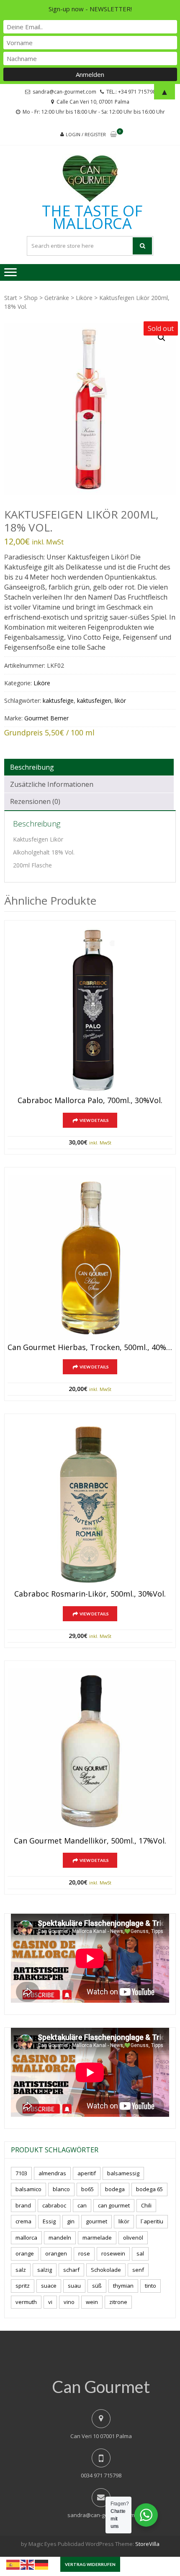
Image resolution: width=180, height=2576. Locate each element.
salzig (45, 2270)
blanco (61, 2189)
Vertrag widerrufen (90, 2564)
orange (25, 2253)
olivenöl (133, 2238)
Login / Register (86, 134)
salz (21, 2270)
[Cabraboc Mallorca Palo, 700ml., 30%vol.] (90, 1010)
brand (23, 2205)
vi (50, 2302)
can (82, 2205)
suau (74, 2286)
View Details (94, 1120)
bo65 (87, 2189)
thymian (123, 2286)
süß (97, 2286)
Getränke (57, 298)
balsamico (28, 2189)
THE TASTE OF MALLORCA (92, 217)
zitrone (118, 2302)
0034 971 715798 (101, 2475)
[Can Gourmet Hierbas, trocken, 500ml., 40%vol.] (90, 1257)
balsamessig (123, 2173)
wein (92, 2302)
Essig (49, 2221)
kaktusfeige (58, 701)
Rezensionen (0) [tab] (35, 801)
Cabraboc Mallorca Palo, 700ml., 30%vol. (90, 1101)
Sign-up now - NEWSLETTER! (90, 9)
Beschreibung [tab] (32, 767)
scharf (71, 2270)
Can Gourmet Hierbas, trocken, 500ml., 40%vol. (90, 1348)
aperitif (87, 2173)
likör (120, 701)
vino (69, 2302)
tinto (150, 2286)
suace (49, 2286)
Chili (146, 2205)
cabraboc (54, 2205)
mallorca (26, 2238)
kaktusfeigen (94, 701)
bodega (115, 2189)
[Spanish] (13, 2564)
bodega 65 (149, 2189)
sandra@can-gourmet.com (101, 2515)
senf (138, 2270)
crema (23, 2221)
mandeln (60, 2238)
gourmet (96, 2221)
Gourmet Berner (46, 718)
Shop (31, 298)
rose (84, 2253)
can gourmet (114, 2205)
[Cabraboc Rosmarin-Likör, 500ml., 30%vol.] (90, 1504)
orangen (56, 2253)
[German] (42, 2564)
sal (140, 2253)
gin (71, 2221)
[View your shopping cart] (113, 135)
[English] (28, 2564)
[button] (162, 338)
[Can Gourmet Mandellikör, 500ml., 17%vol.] (90, 1751)
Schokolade (106, 2270)
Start (11, 298)
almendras (52, 2173)
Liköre (84, 298)
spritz (23, 2286)
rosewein (113, 2253)
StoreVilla (147, 2544)
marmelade (97, 2238)
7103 (21, 2173)
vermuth (26, 2302)
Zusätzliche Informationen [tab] (52, 784)
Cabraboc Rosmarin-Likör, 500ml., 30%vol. (90, 1594)
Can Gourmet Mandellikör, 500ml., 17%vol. (90, 1841)
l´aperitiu (152, 2221)
